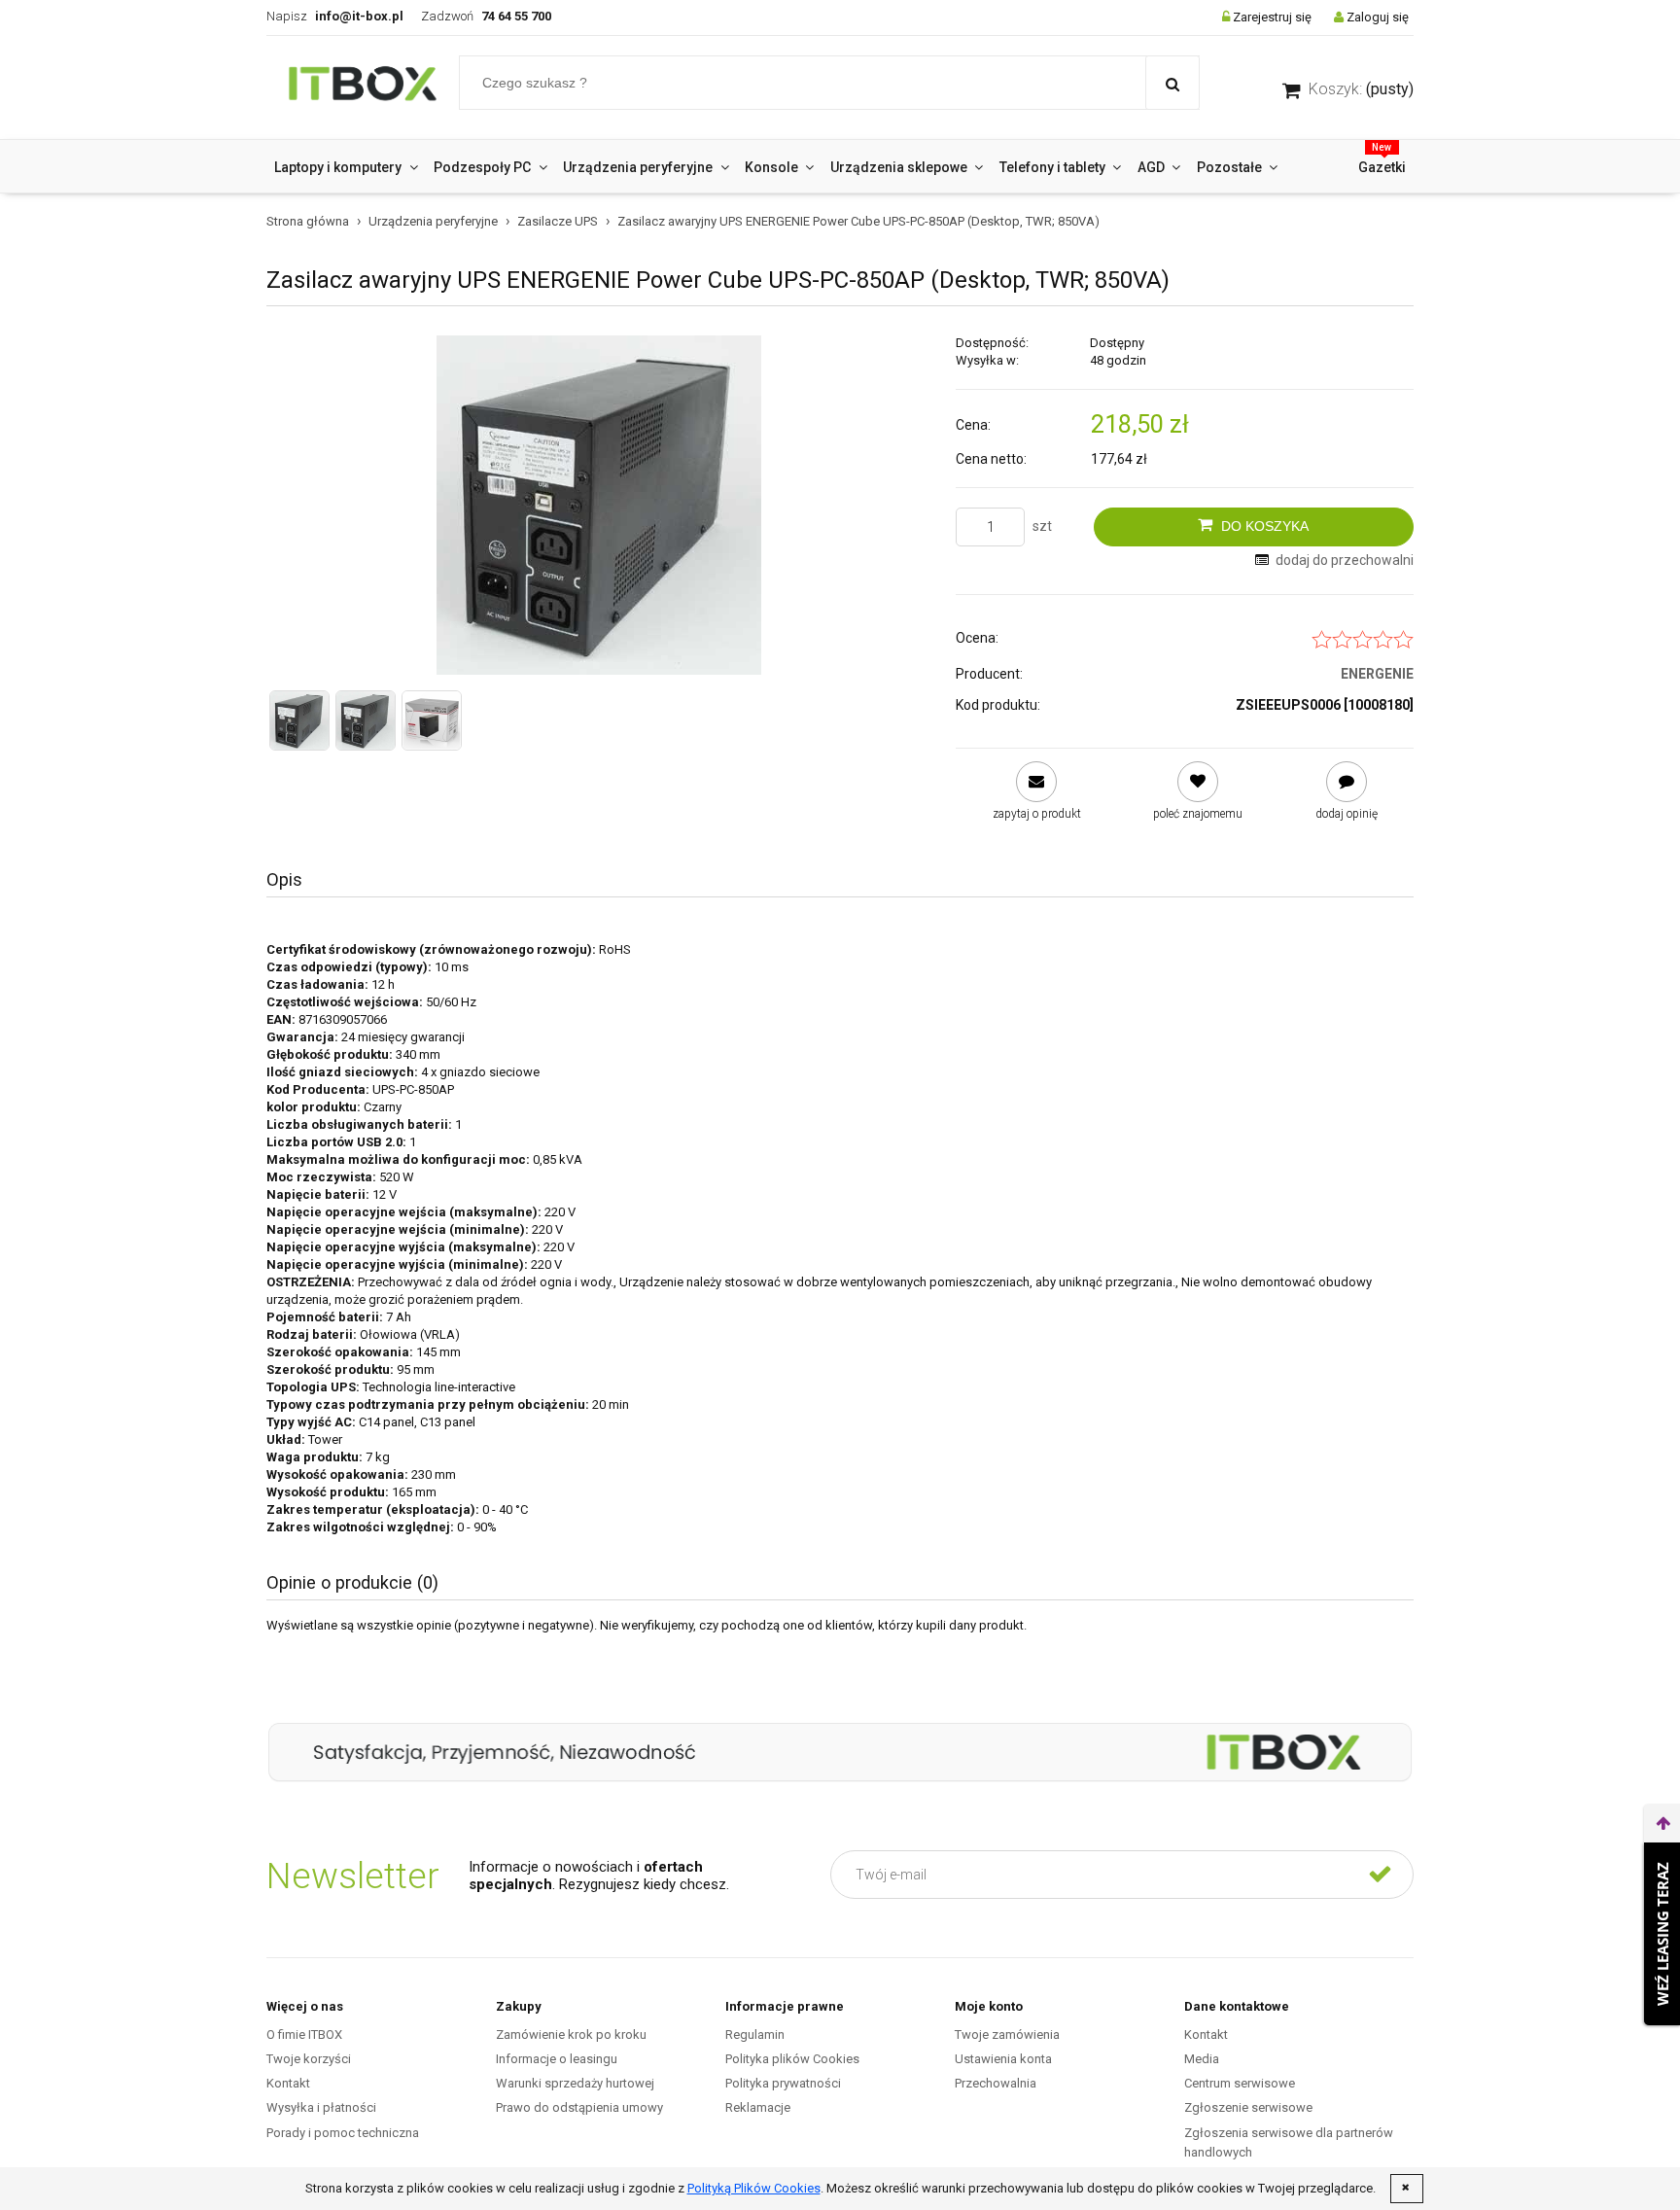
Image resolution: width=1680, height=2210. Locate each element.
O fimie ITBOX (304, 2035)
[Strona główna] (363, 88)
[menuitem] (346, 167)
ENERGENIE (1377, 674)
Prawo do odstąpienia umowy (579, 2107)
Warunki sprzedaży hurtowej (575, 2083)
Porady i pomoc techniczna (343, 2133)
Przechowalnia (996, 2083)
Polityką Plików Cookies (754, 2188)
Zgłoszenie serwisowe (1248, 2107)
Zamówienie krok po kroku (571, 2035)
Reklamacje (758, 2107)
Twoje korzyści (309, 2059)
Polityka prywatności (783, 2083)
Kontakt (288, 2083)
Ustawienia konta (1003, 2059)
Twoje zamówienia (1007, 2035)
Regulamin (755, 2035)
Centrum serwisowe (1240, 2083)
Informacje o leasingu (557, 2059)
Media (1202, 2059)
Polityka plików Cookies (792, 2059)
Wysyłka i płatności (321, 2107)
